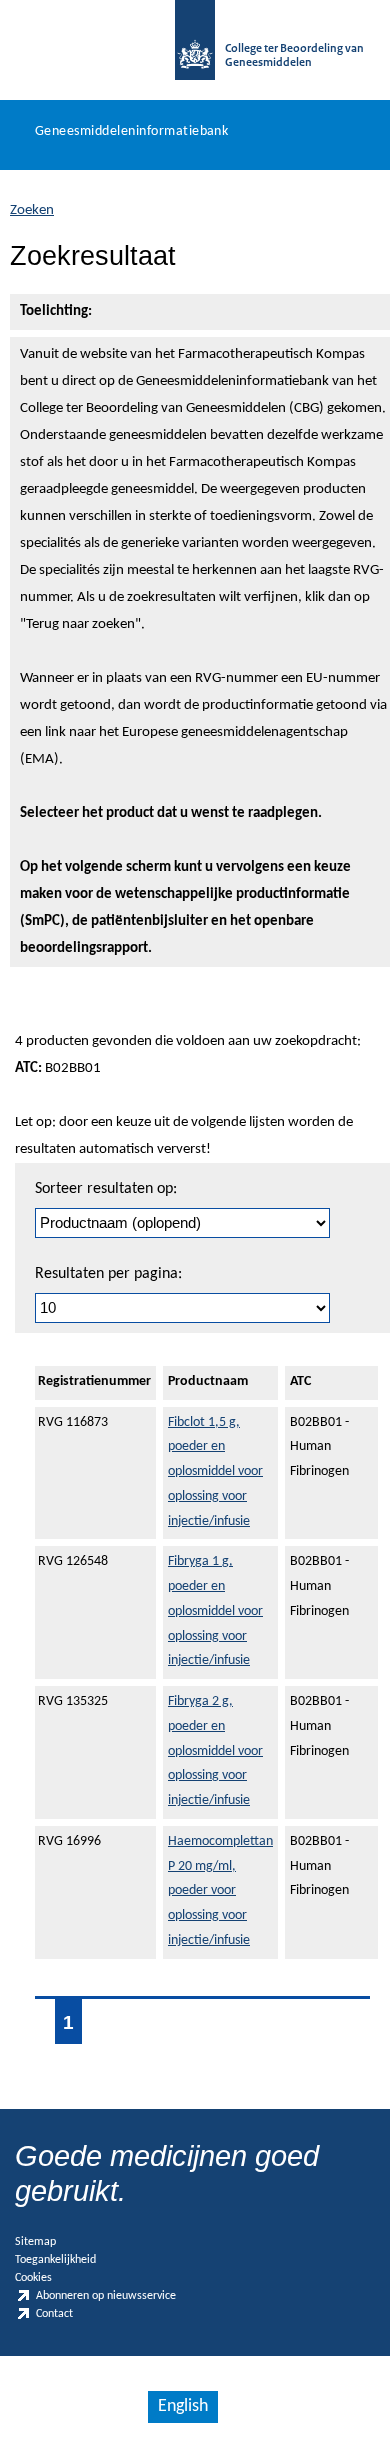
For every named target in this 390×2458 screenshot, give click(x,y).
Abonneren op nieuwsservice (106, 2296)
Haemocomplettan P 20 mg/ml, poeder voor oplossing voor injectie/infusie (220, 1891)
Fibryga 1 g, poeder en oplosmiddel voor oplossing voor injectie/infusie (215, 1611)
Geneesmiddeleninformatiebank (131, 131)
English (183, 2406)
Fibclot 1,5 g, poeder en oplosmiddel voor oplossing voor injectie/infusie (215, 1472)
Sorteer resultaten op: (106, 1189)
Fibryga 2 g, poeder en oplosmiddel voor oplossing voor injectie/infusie (215, 1751)
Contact (54, 2315)
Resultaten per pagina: (108, 1274)
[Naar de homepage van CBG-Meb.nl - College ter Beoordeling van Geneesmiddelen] (195, 50)
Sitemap (35, 2242)
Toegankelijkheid (55, 2260)
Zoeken (32, 210)
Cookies (33, 2278)
